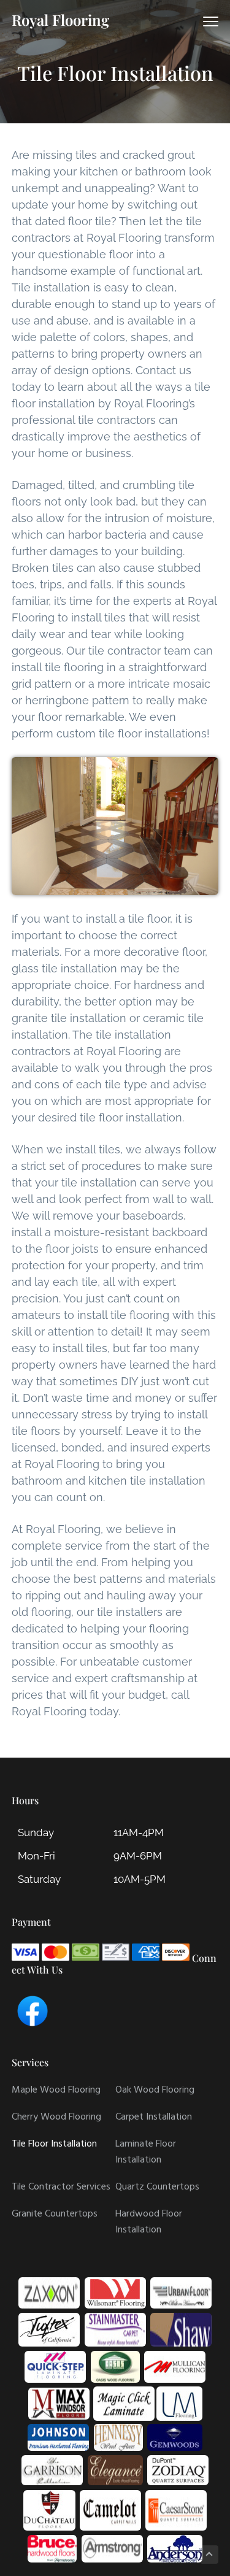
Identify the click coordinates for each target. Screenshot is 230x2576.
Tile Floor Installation (54, 2144)
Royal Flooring (60, 20)
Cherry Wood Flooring (56, 2117)
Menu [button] (198, 21)
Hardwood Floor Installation (149, 2222)
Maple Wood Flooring (56, 2090)
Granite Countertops (55, 2214)
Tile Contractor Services (61, 2187)
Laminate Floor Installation (146, 2152)
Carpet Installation (154, 2117)
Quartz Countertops (157, 2187)
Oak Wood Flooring (155, 2090)
